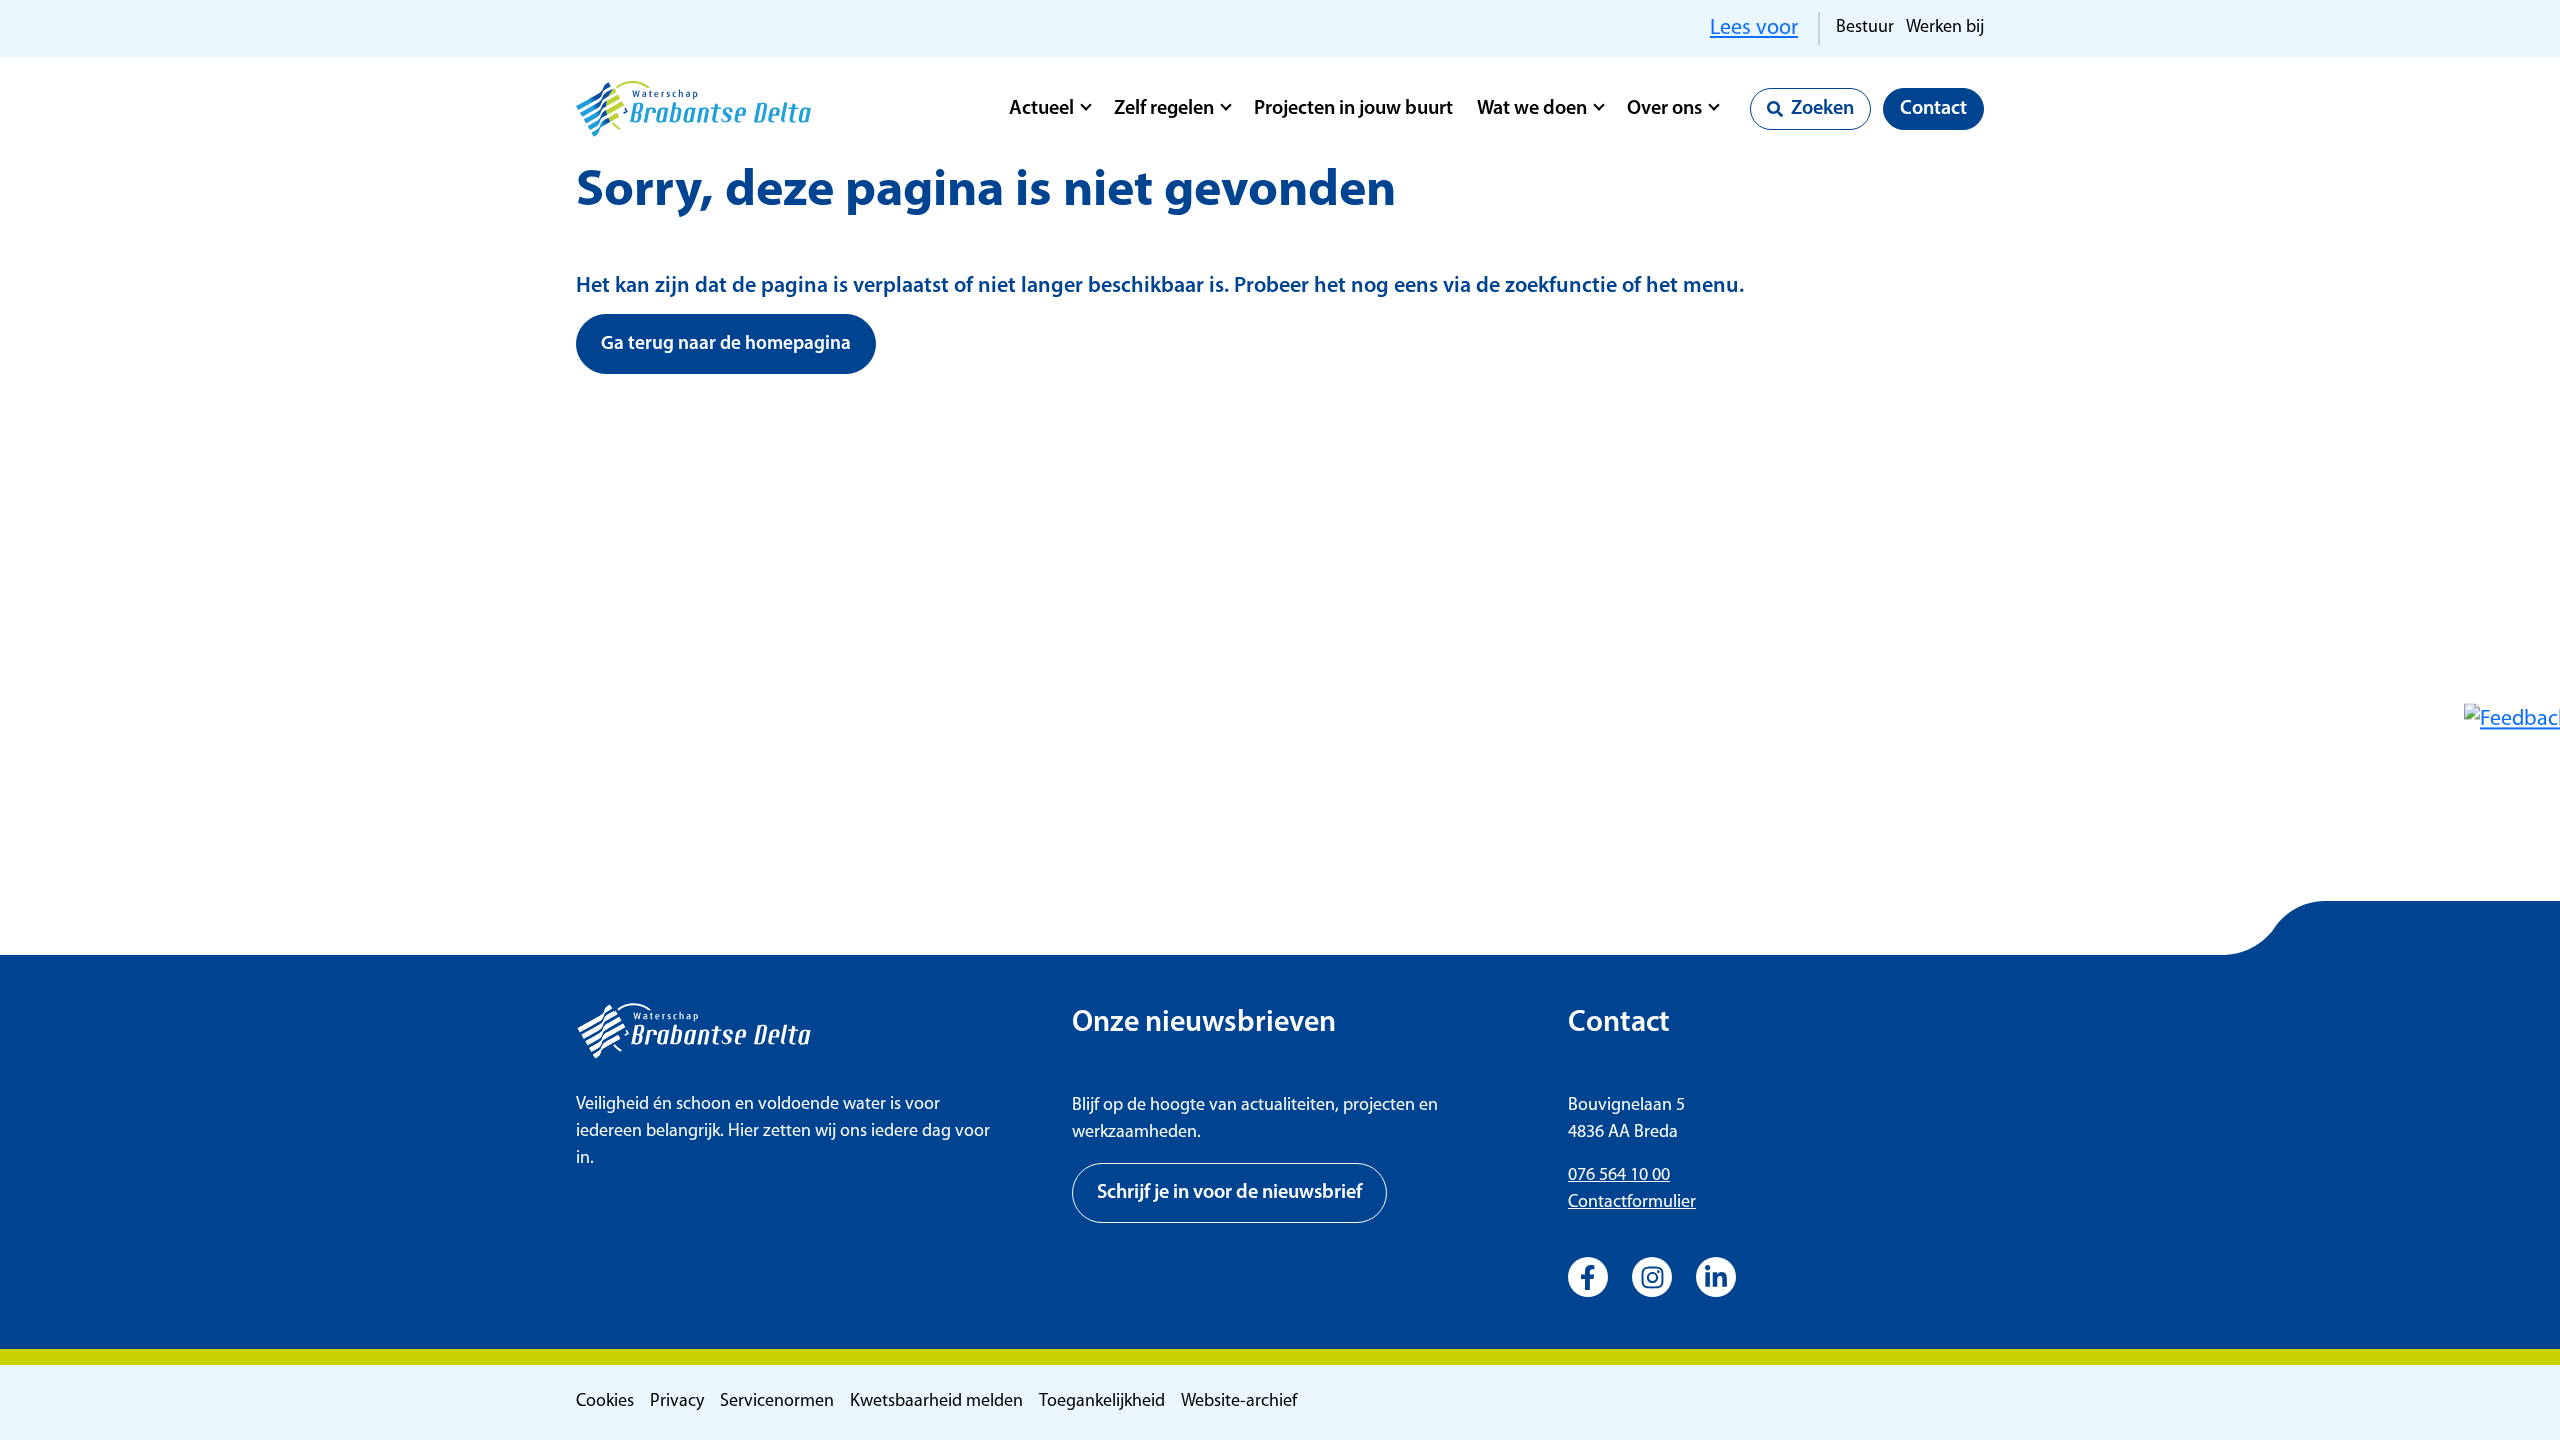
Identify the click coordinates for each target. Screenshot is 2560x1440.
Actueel (1041, 109)
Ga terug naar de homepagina (726, 344)
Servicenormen (777, 1402)
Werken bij (1945, 28)
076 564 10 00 (1619, 1176)
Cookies (605, 1402)
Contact (1933, 109)
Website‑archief (1239, 1402)
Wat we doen (1532, 109)
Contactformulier (1632, 1203)
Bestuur (1865, 28)
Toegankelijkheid (1102, 1402)
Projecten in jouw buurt (1353, 109)
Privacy (677, 1402)
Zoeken (1822, 109)
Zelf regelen (1164, 109)
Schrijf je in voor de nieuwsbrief (1229, 1193)
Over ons (1664, 109)
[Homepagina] (693, 109)
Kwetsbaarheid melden (936, 1402)
